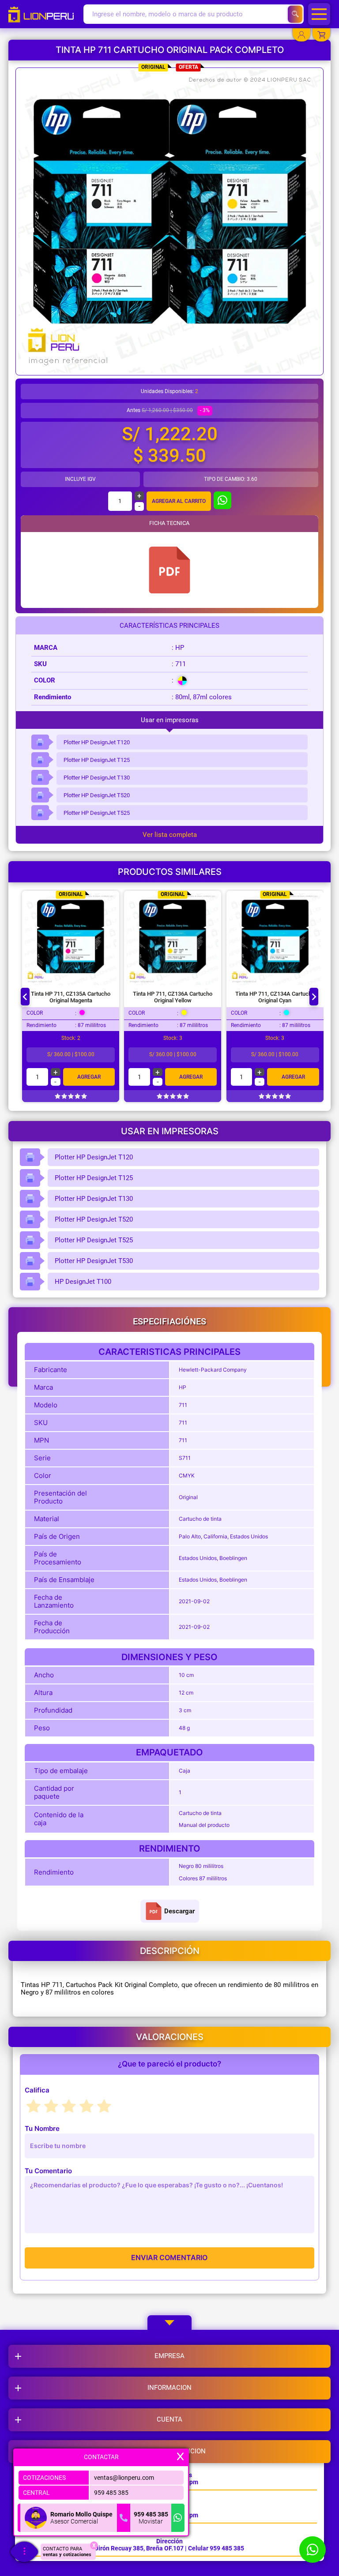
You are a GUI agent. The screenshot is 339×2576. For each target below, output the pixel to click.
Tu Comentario (48, 2171)
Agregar (89, 1077)
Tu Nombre (42, 2128)
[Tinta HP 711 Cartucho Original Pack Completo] (169, 570)
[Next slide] (314, 997)
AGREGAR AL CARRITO (179, 501)
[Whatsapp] (178, 2518)
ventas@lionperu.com (124, 2478)
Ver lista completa (170, 835)
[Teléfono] (124, 2518)
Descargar (179, 1911)
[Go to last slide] (25, 997)
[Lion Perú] (44, 14)
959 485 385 (111, 2493)
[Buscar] (295, 14)
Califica (37, 2090)
